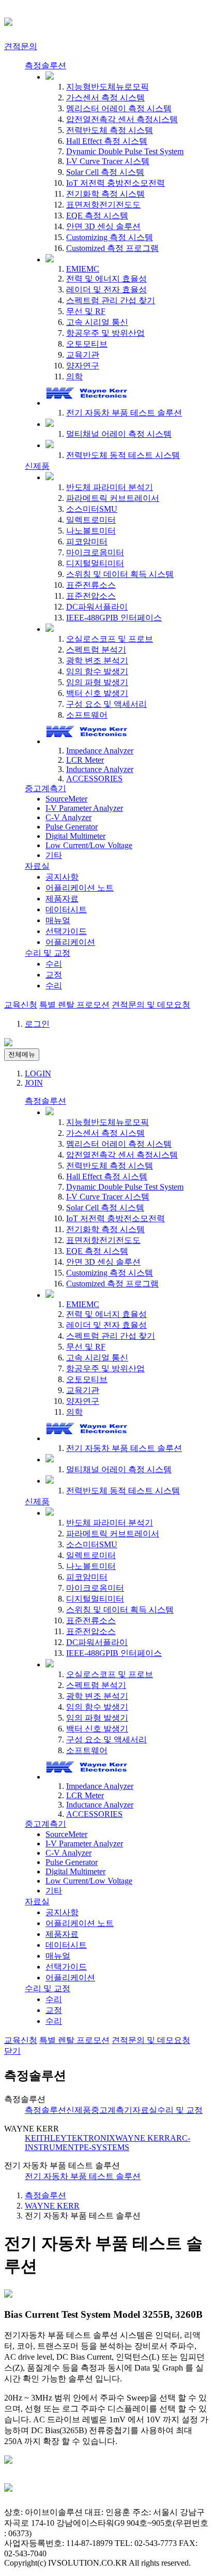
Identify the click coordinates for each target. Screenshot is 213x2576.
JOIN (34, 1083)
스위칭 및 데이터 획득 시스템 (120, 574)
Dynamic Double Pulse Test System (125, 151)
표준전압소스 (91, 596)
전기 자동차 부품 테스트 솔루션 (124, 413)
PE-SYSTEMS (104, 2147)
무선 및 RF (86, 311)
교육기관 (83, 355)
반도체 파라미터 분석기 (110, 487)
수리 (54, 964)
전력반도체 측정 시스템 (110, 130)
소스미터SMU (92, 509)
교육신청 (21, 1005)
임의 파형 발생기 (97, 682)
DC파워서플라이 (97, 607)
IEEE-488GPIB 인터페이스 (114, 618)
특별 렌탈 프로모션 (74, 1005)
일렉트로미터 (91, 520)
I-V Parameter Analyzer (84, 808)
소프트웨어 (87, 715)
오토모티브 (87, 344)
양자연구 (83, 366)
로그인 (37, 1024)
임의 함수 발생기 (97, 671)
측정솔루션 (45, 65)
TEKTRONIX (91, 2138)
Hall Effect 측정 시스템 (107, 141)
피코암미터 (87, 542)
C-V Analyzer (69, 817)
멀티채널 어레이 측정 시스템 (119, 434)
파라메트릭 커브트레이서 (113, 498)
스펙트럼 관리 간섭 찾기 (111, 300)
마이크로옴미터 (95, 552)
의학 (74, 376)
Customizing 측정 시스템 (110, 237)
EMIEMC (83, 269)
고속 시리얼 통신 (97, 322)
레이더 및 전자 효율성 (106, 290)
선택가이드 (66, 931)
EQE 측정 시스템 (97, 216)
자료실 (37, 866)
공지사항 (62, 877)
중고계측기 (45, 788)
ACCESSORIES (94, 779)
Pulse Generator (72, 827)
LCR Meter (85, 760)
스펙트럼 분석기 (96, 650)
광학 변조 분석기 (97, 661)
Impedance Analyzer (100, 751)
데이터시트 (66, 909)
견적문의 (21, 46)
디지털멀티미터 (95, 563)
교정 (54, 975)
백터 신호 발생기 (97, 693)
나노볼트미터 (91, 531)
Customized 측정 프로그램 (112, 248)
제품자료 (62, 899)
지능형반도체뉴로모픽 (108, 87)
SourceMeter (66, 799)
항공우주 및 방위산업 (105, 333)
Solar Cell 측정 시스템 (105, 172)
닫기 (12, 2051)
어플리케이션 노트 (80, 888)
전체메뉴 (22, 1054)
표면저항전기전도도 (103, 205)
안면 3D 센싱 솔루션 (103, 226)
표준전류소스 (91, 585)
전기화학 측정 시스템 (105, 194)
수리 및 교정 (48, 953)
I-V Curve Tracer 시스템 (108, 161)
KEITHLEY (46, 2138)
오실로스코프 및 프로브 (110, 639)
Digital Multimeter (75, 836)
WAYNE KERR (143, 2138)
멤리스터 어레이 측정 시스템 (119, 108)
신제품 (37, 466)
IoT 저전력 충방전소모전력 (116, 183)
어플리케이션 (70, 942)
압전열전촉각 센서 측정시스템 (122, 119)
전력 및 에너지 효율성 (106, 279)
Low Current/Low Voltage (89, 845)
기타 (54, 855)
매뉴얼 (58, 920)
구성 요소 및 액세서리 (106, 704)
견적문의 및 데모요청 (151, 1005)
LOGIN (38, 1074)
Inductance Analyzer (100, 769)
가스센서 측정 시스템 (105, 98)
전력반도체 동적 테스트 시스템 (123, 455)
